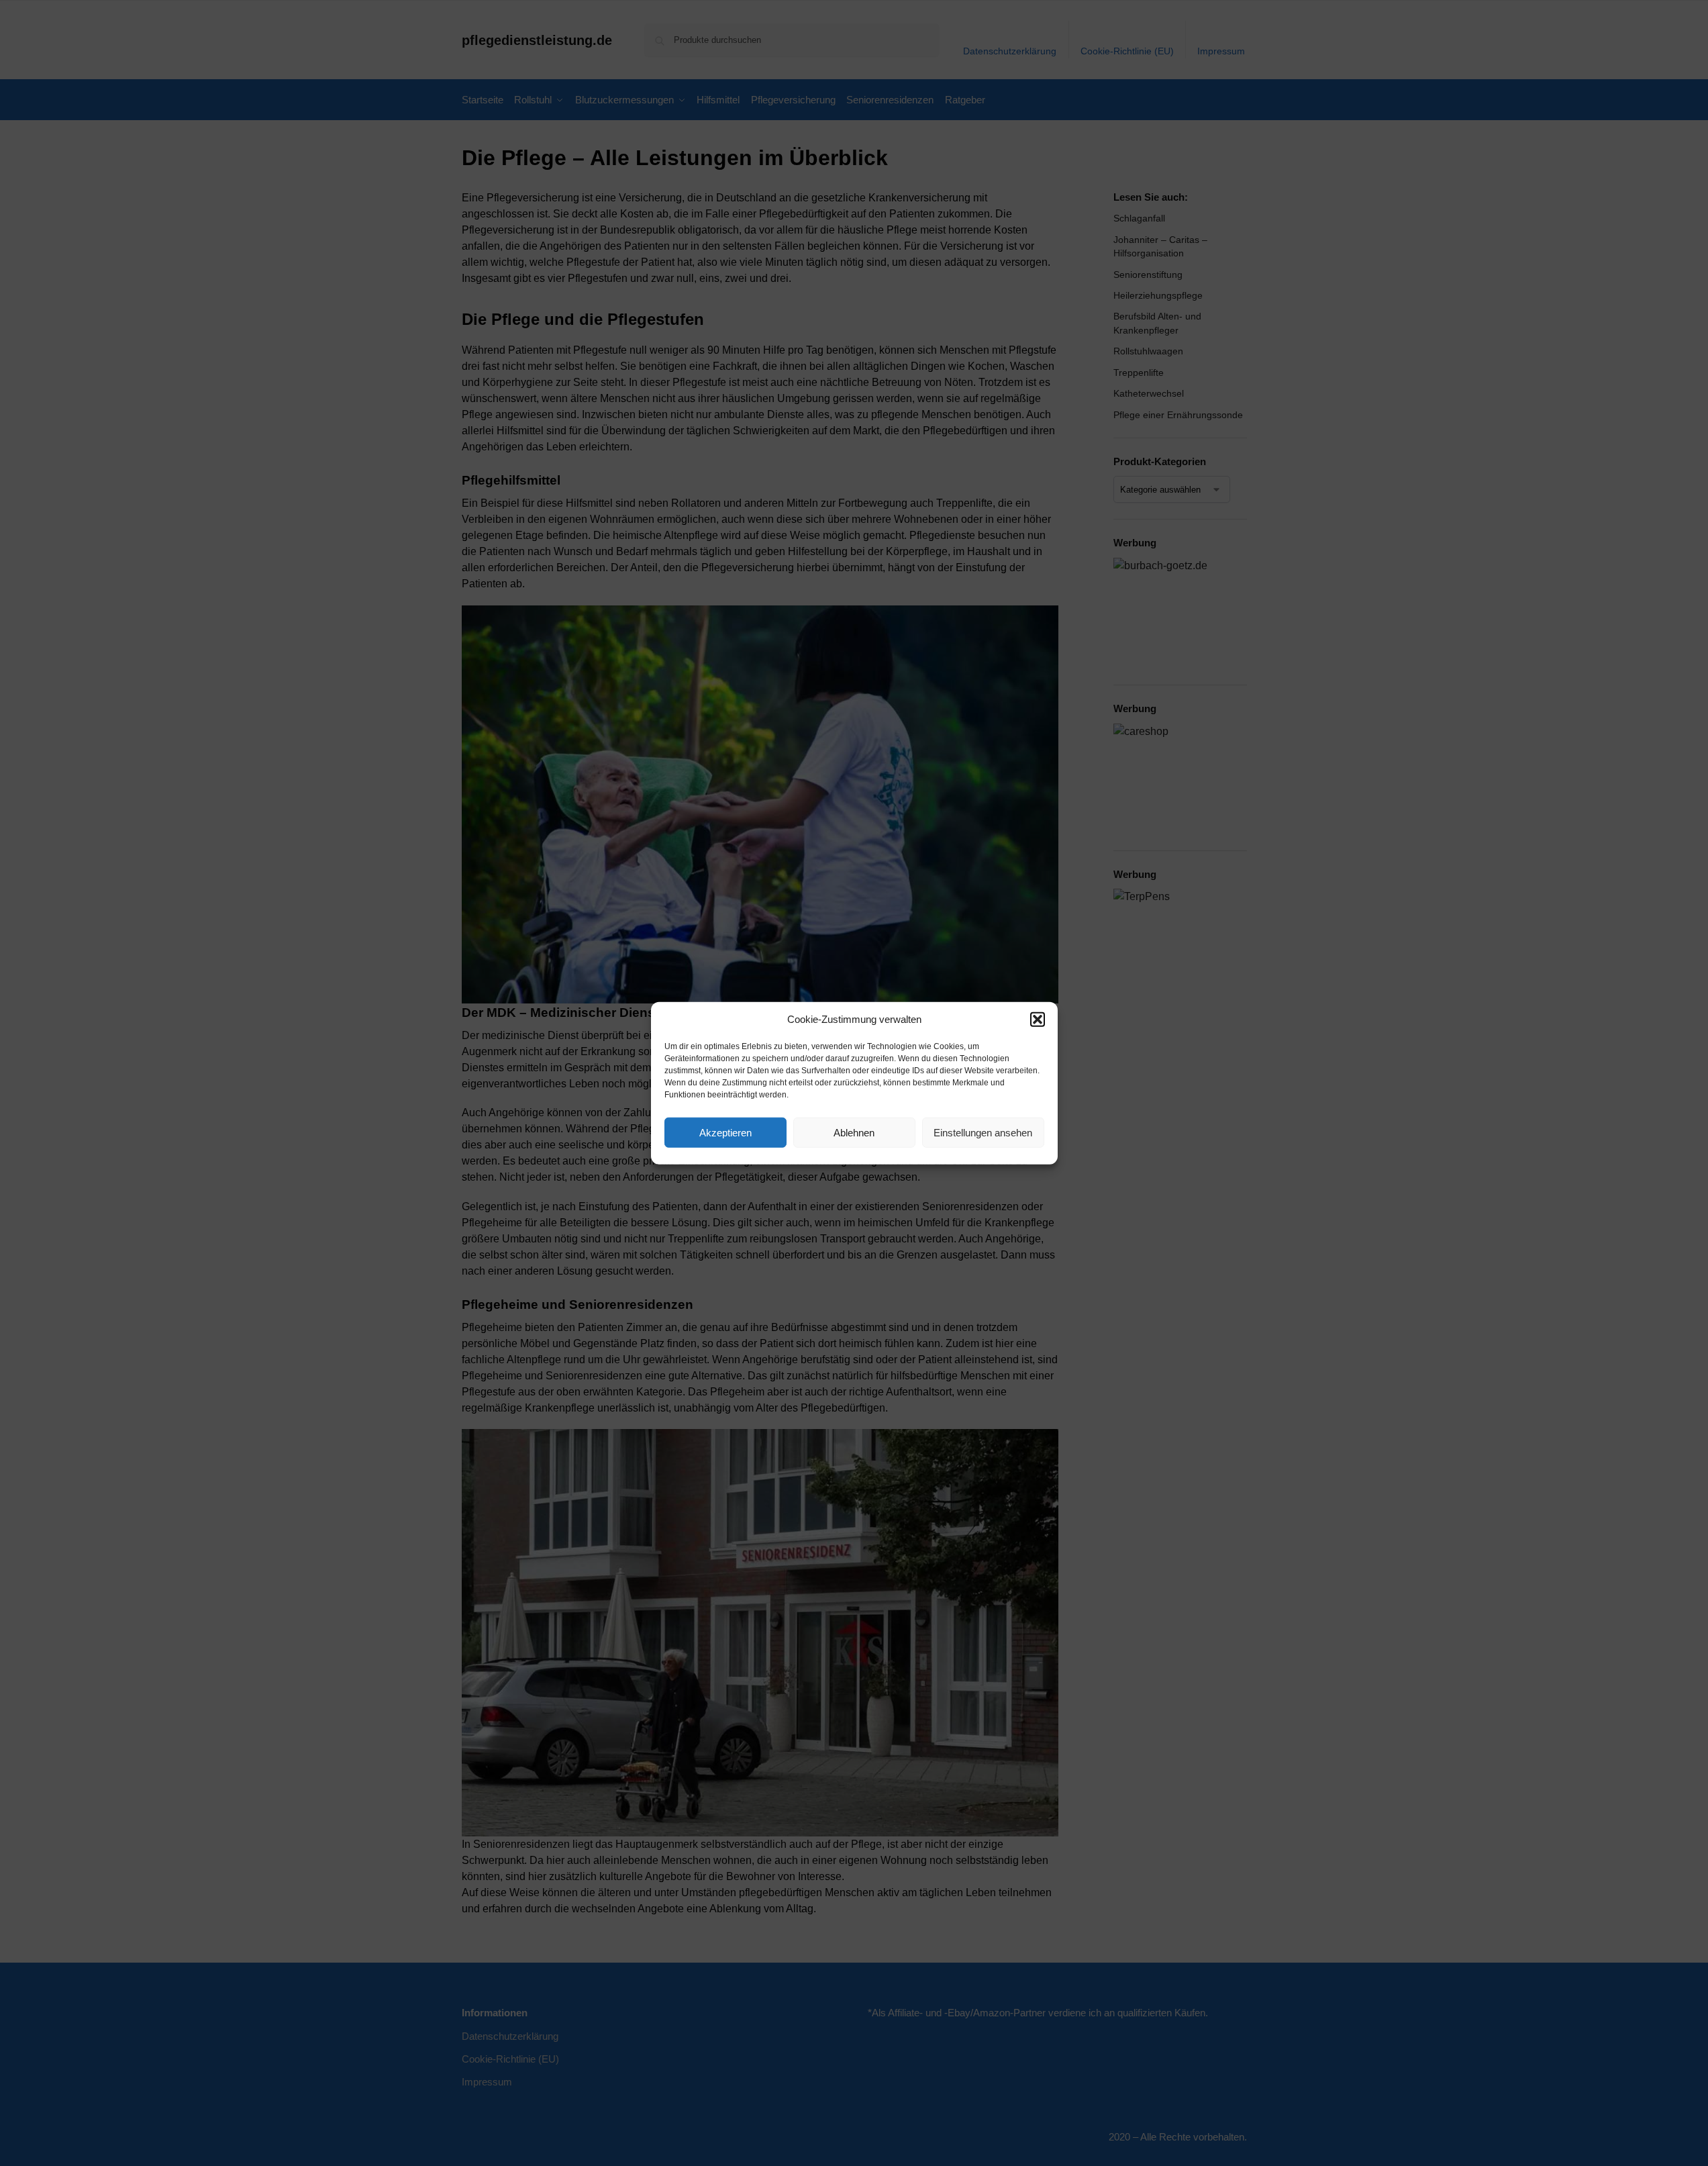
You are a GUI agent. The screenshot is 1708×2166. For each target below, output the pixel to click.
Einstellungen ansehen (983, 1132)
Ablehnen (854, 1132)
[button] (1038, 1020)
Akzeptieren (725, 1132)
